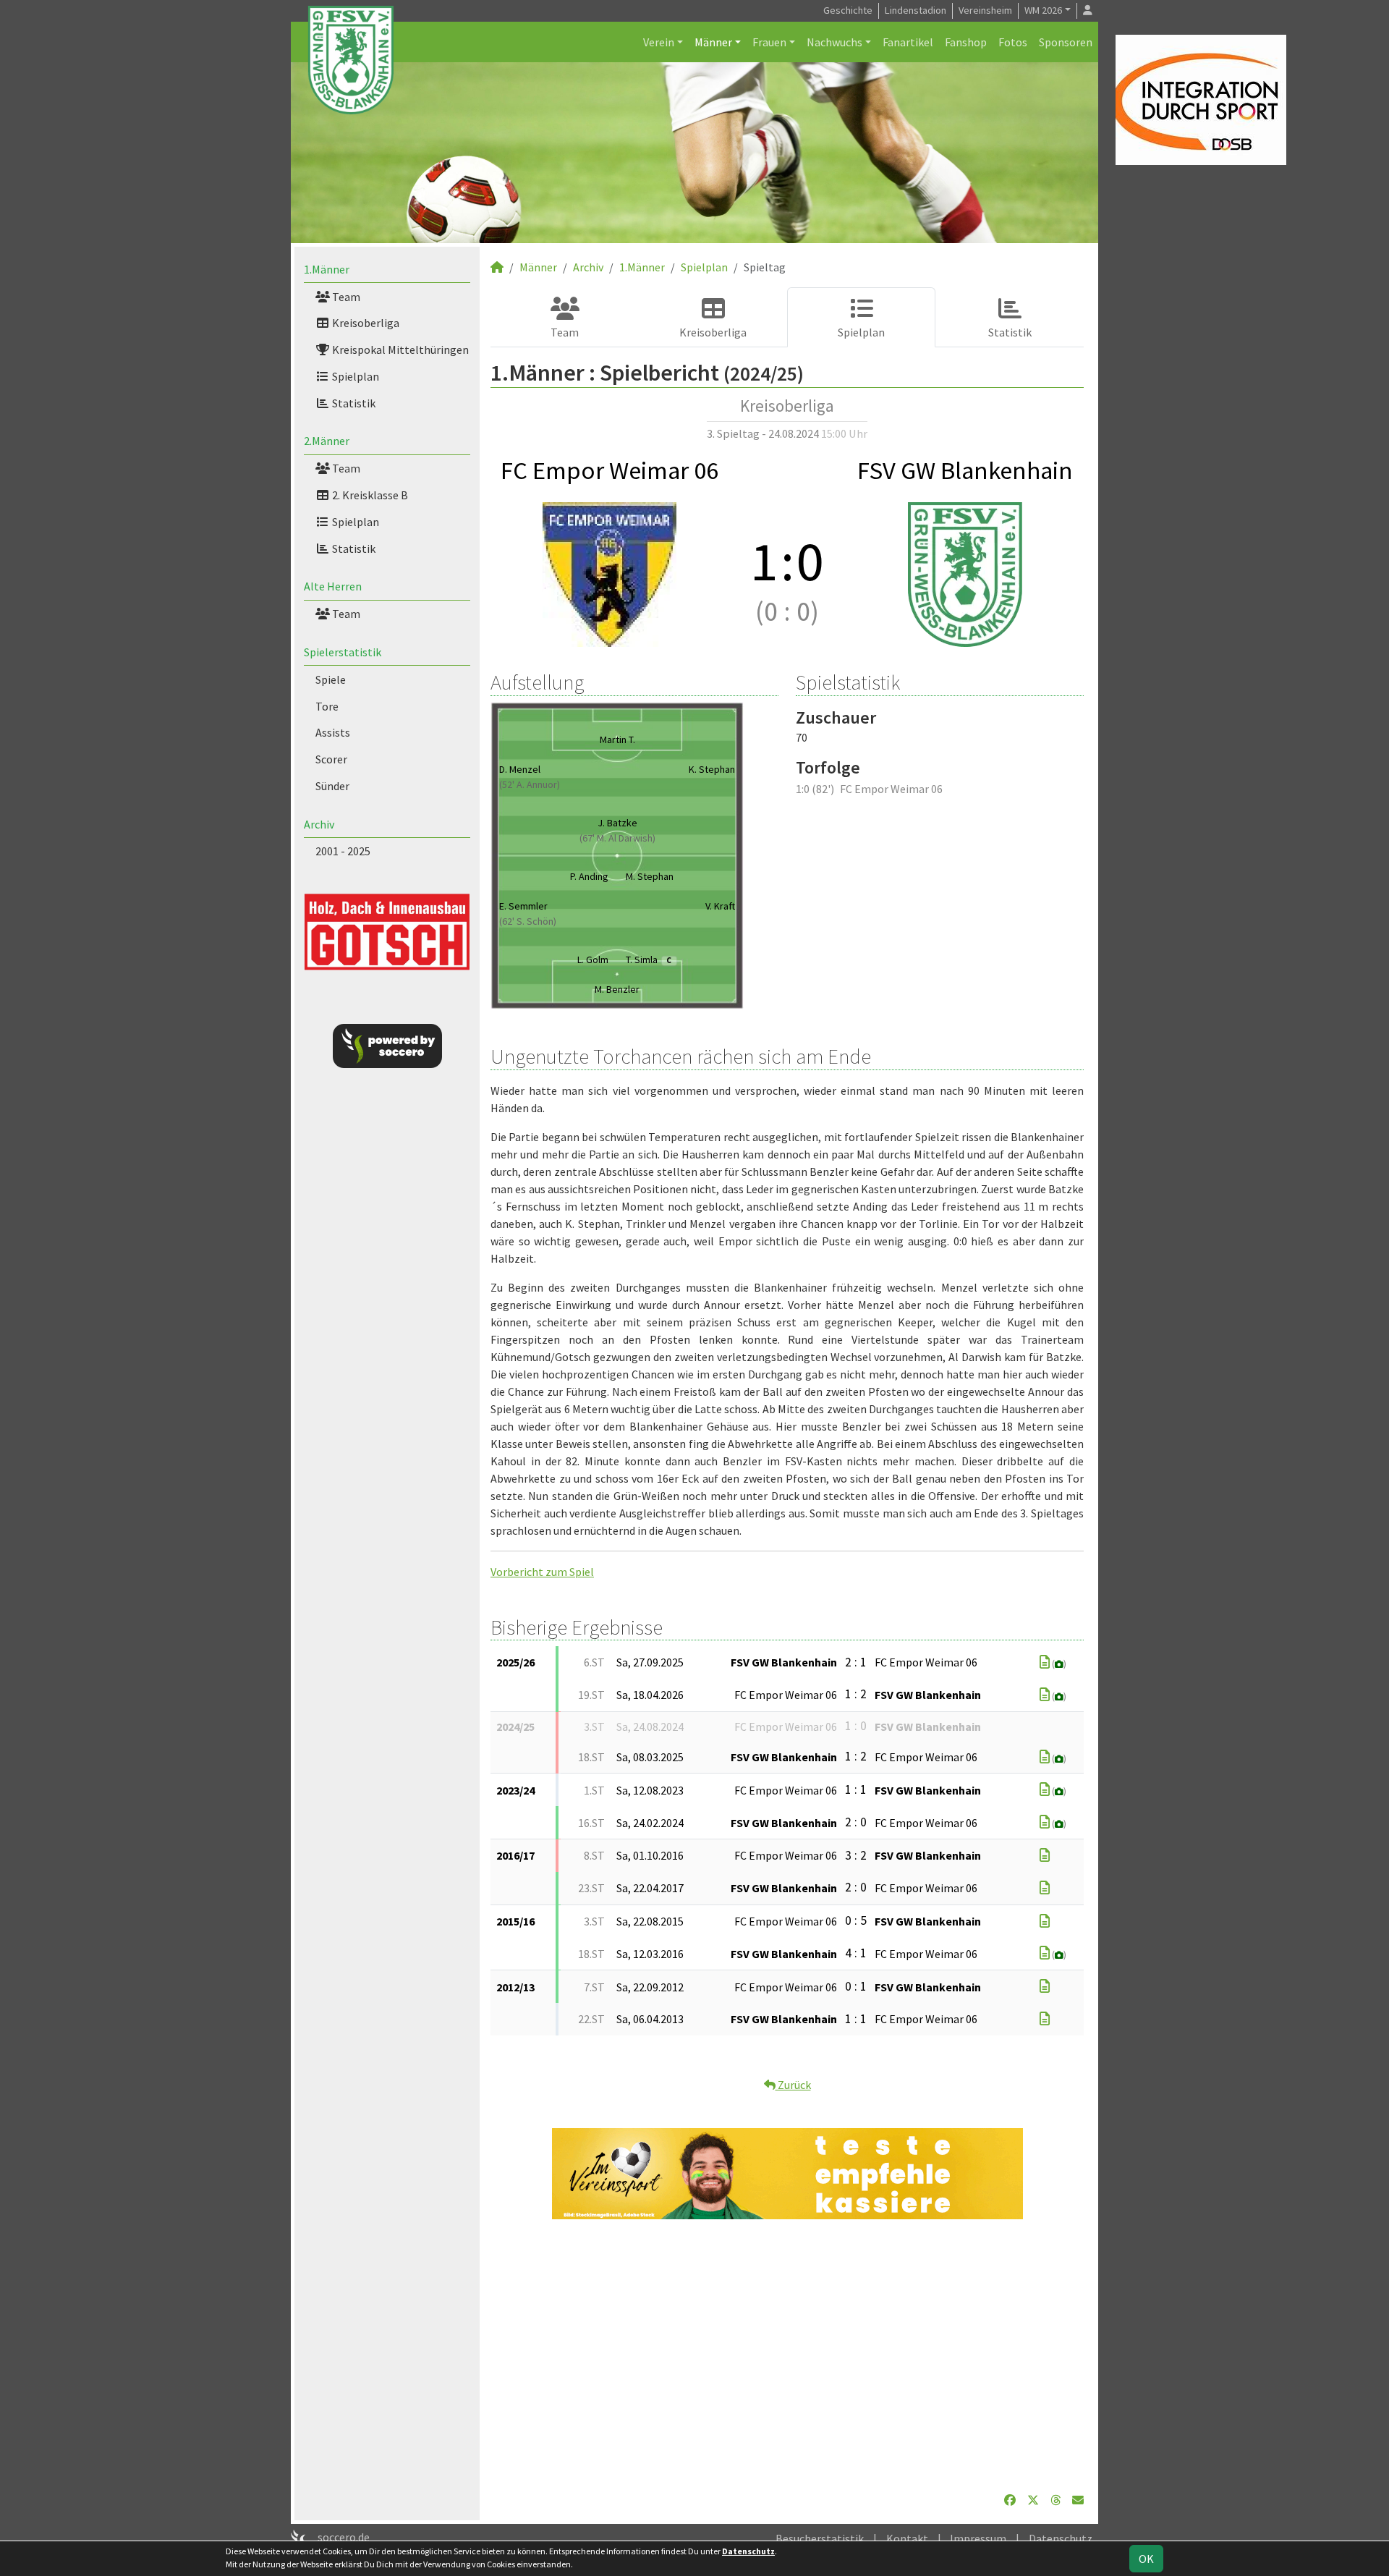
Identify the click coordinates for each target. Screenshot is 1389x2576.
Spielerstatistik (343, 652)
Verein (659, 42)
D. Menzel (520, 769)
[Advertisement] (787, 2355)
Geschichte (848, 10)
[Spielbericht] (1045, 1662)
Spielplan (354, 376)
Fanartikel (908, 42)
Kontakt (907, 2538)
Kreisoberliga (365, 323)
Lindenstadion (916, 10)
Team (345, 297)
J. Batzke (617, 823)
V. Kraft (720, 906)
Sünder (332, 786)
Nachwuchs (834, 42)
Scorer (331, 759)
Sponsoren (1066, 42)
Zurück (793, 2085)
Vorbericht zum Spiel (542, 1572)
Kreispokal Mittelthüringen (399, 349)
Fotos (1013, 42)
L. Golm (593, 959)
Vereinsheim (985, 10)
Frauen (769, 42)
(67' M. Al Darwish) (617, 838)
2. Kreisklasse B (369, 495)
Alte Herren (333, 586)
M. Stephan (650, 876)
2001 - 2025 (343, 851)
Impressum (978, 2538)
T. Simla (649, 959)
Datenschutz (1061, 2538)
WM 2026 (1043, 10)
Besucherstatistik (820, 2538)
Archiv (319, 824)
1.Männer (327, 269)
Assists (333, 732)
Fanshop (966, 42)
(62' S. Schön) (528, 921)
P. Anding (589, 876)
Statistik (353, 403)
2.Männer (327, 441)
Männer (713, 42)
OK (1146, 2559)
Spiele (331, 679)
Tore (327, 706)
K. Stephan (712, 769)
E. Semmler (523, 906)
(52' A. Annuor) (530, 784)
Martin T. (617, 740)
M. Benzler (617, 989)
